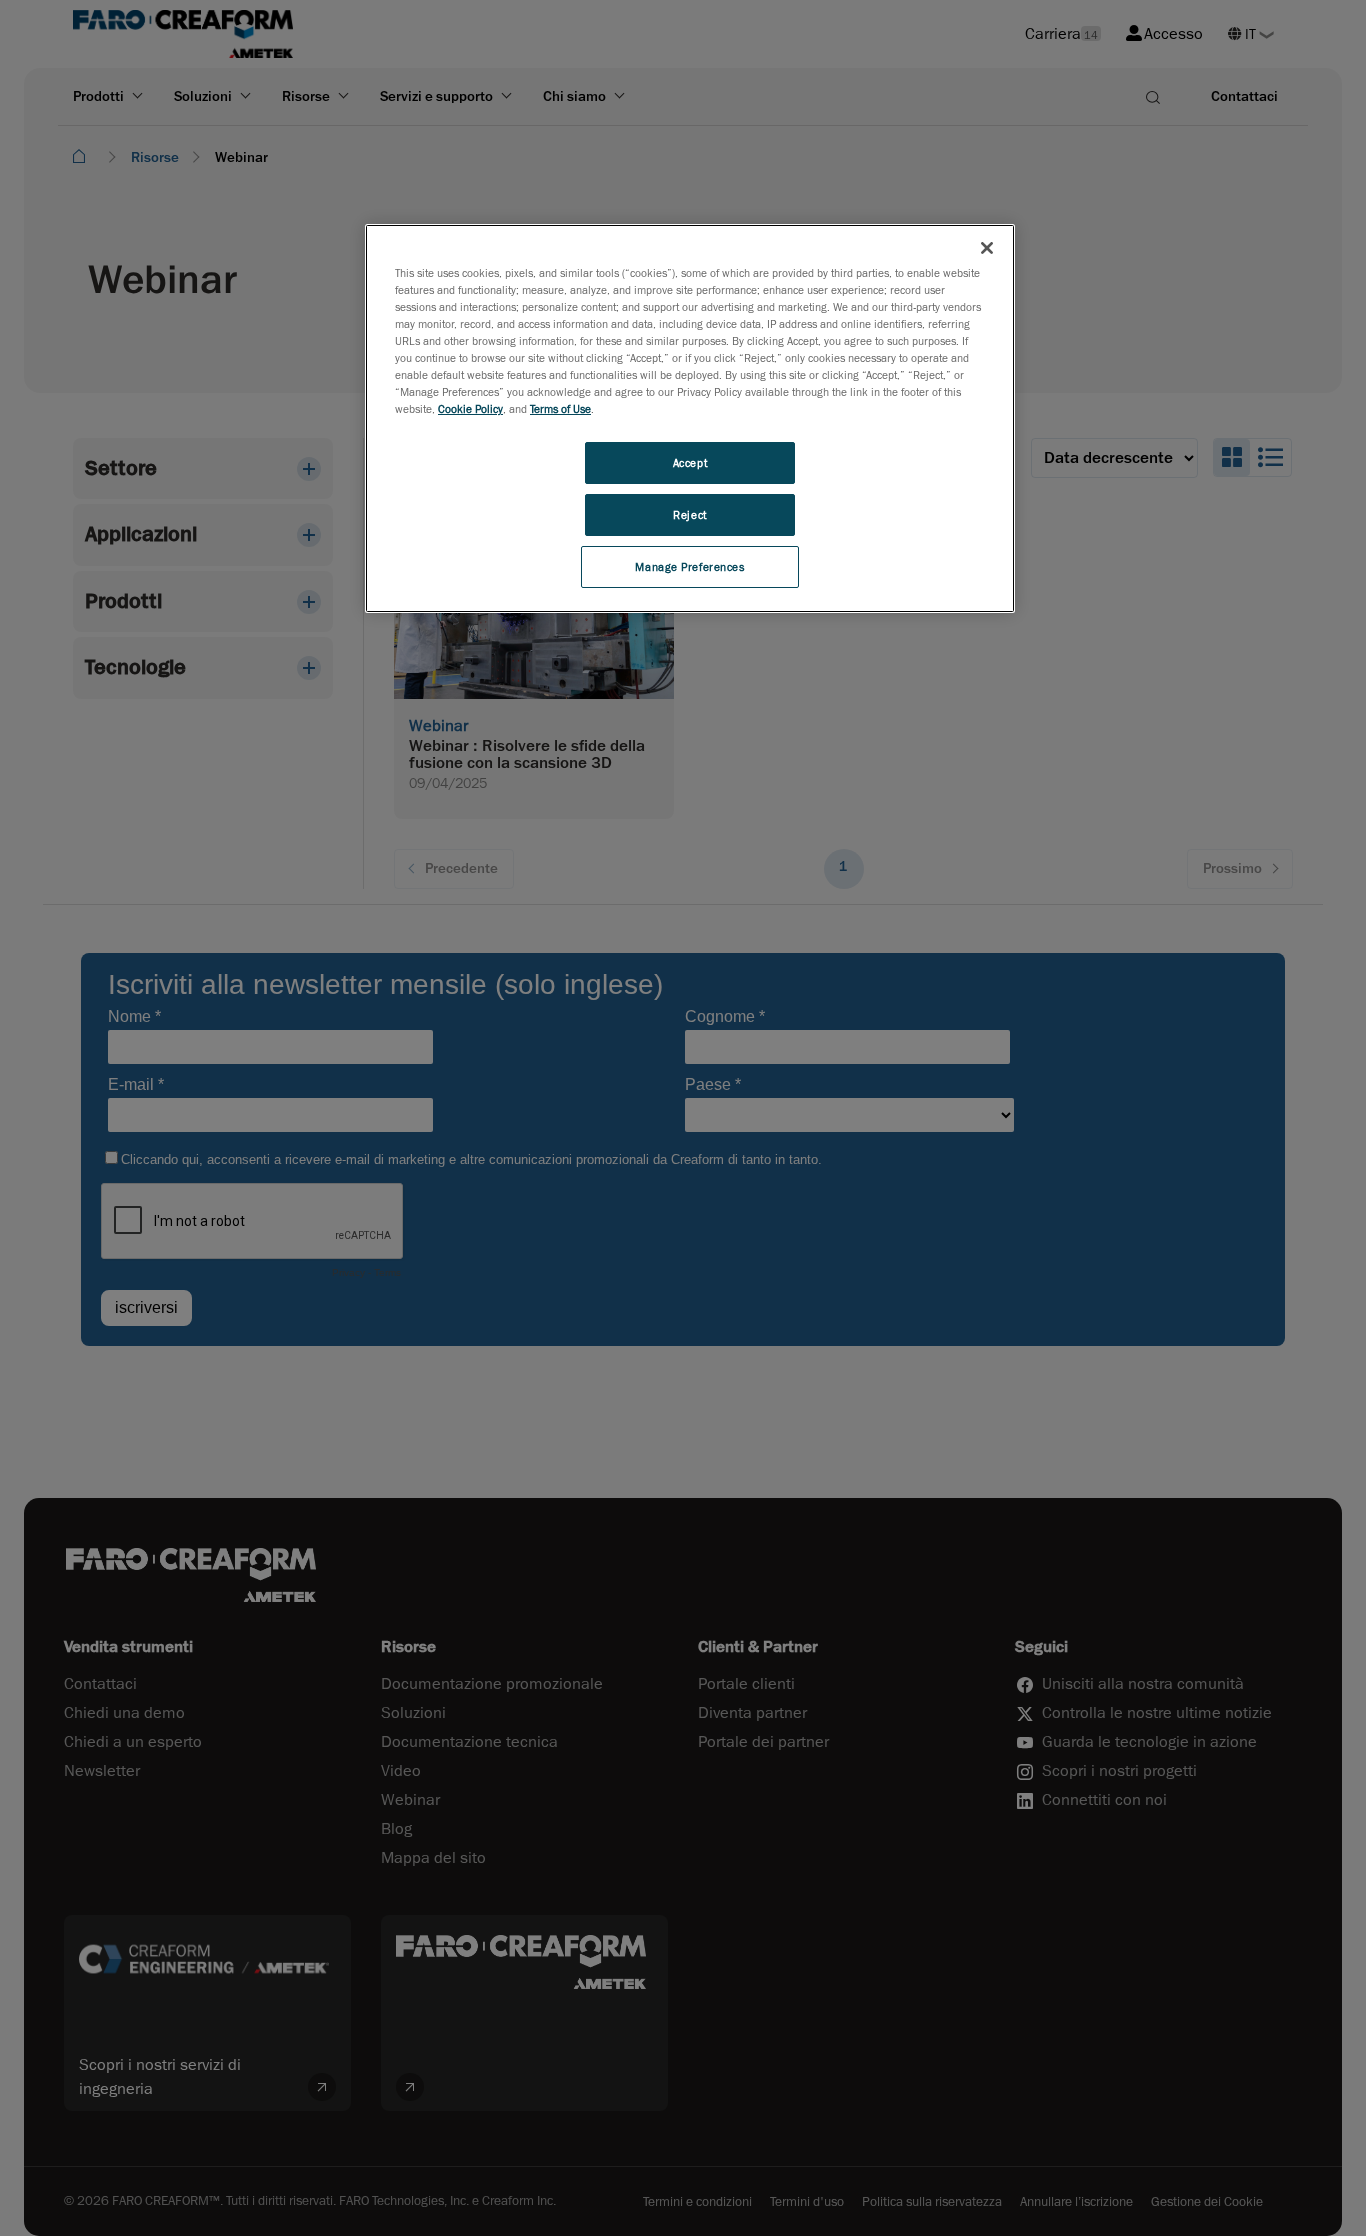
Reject (689, 514)
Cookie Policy (470, 408)
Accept (690, 462)
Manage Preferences (689, 566)
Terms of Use (560, 408)
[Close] (987, 248)
